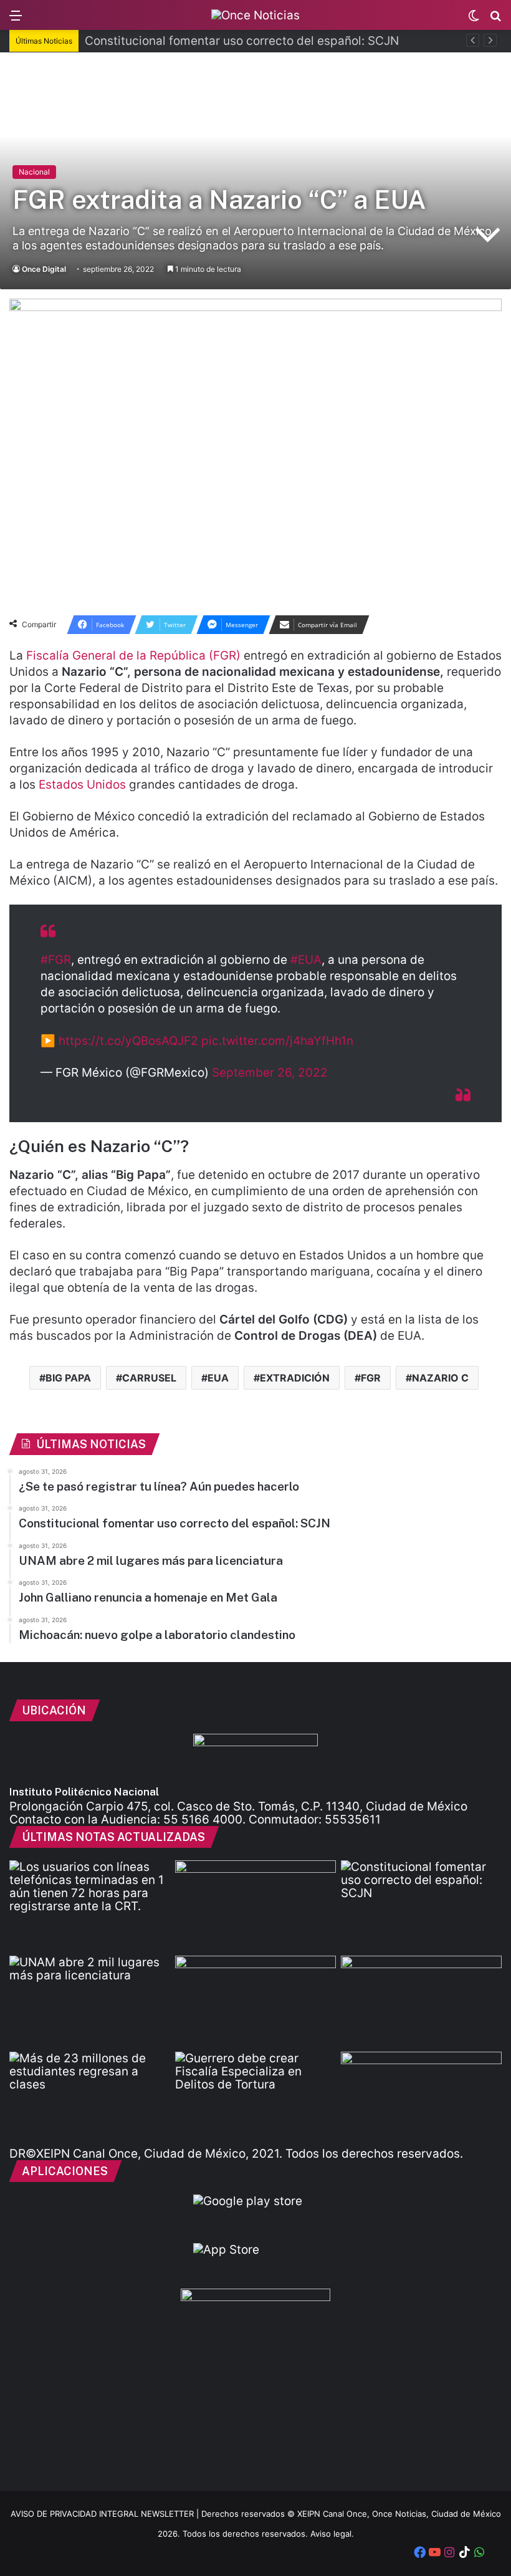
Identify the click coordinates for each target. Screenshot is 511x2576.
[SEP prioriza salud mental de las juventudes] (421, 2001)
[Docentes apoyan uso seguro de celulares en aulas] (421, 2097)
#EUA (306, 960)
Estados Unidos (82, 785)
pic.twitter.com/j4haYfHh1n (277, 1041)
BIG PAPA (68, 1378)
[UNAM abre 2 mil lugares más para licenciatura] (90, 2001)
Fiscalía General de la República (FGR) (133, 656)
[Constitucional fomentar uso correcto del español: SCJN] (421, 1906)
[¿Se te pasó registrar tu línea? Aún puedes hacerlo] (90, 1906)
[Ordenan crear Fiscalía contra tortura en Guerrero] (255, 2097)
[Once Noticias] (255, 15)
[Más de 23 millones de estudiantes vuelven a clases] (90, 2097)
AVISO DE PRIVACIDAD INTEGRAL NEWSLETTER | (106, 2514)
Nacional (34, 172)
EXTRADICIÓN (295, 1378)
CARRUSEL (149, 1378)
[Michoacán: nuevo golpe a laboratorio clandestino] (255, 2001)
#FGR (56, 960)
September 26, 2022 (270, 1073)
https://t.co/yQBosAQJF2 (128, 1041)
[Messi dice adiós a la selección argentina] (255, 1906)
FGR (371, 1378)
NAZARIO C (440, 1378)
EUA (218, 1378)
